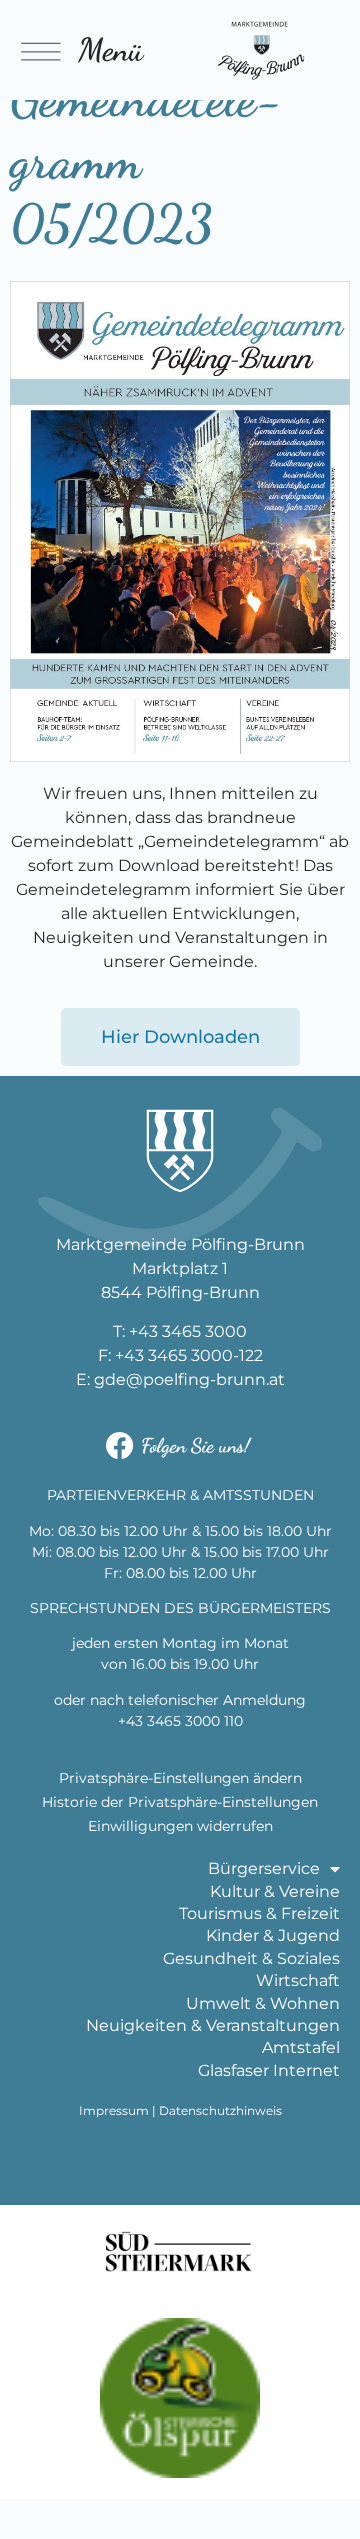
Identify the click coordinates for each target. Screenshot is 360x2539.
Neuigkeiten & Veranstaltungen (213, 2025)
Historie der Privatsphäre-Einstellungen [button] (180, 1802)
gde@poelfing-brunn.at (189, 1379)
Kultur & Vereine (275, 1891)
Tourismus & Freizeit (259, 1913)
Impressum (114, 2110)
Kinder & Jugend (273, 1935)
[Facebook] (119, 1445)
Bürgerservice (264, 1868)
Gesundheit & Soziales (251, 1958)
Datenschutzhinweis (220, 2110)
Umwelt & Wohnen (263, 2003)
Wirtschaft (298, 1980)
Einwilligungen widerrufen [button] (180, 1826)
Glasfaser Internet (269, 2070)
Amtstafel (301, 2047)
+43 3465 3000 (188, 1331)
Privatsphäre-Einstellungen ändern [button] (180, 1778)
